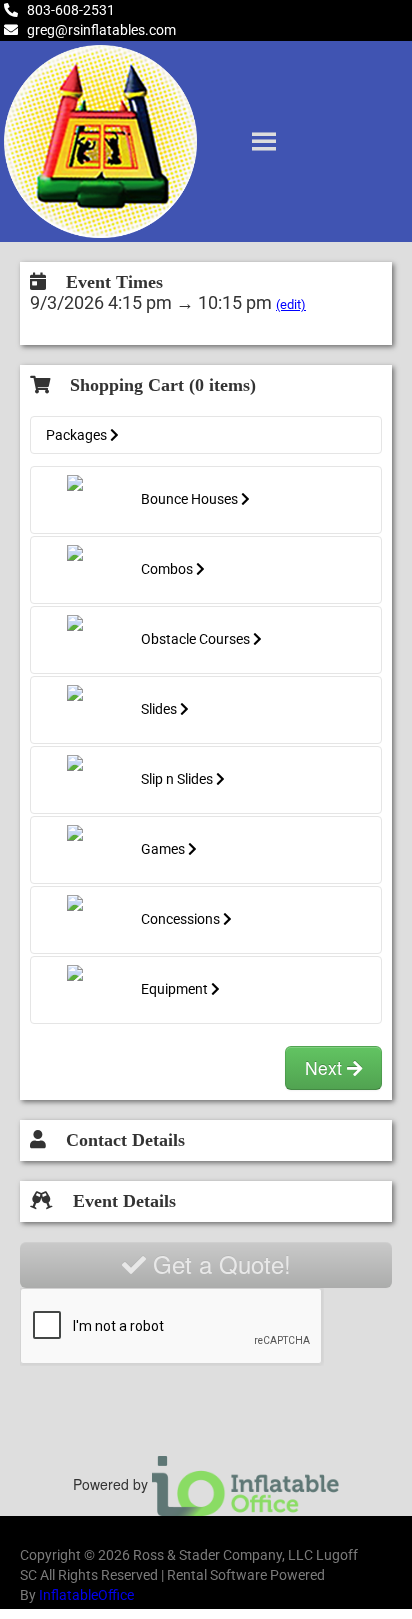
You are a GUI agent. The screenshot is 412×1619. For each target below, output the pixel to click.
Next (326, 1067)
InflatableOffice (86, 1595)
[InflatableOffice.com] (246, 1484)
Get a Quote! (218, 1263)
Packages (78, 435)
